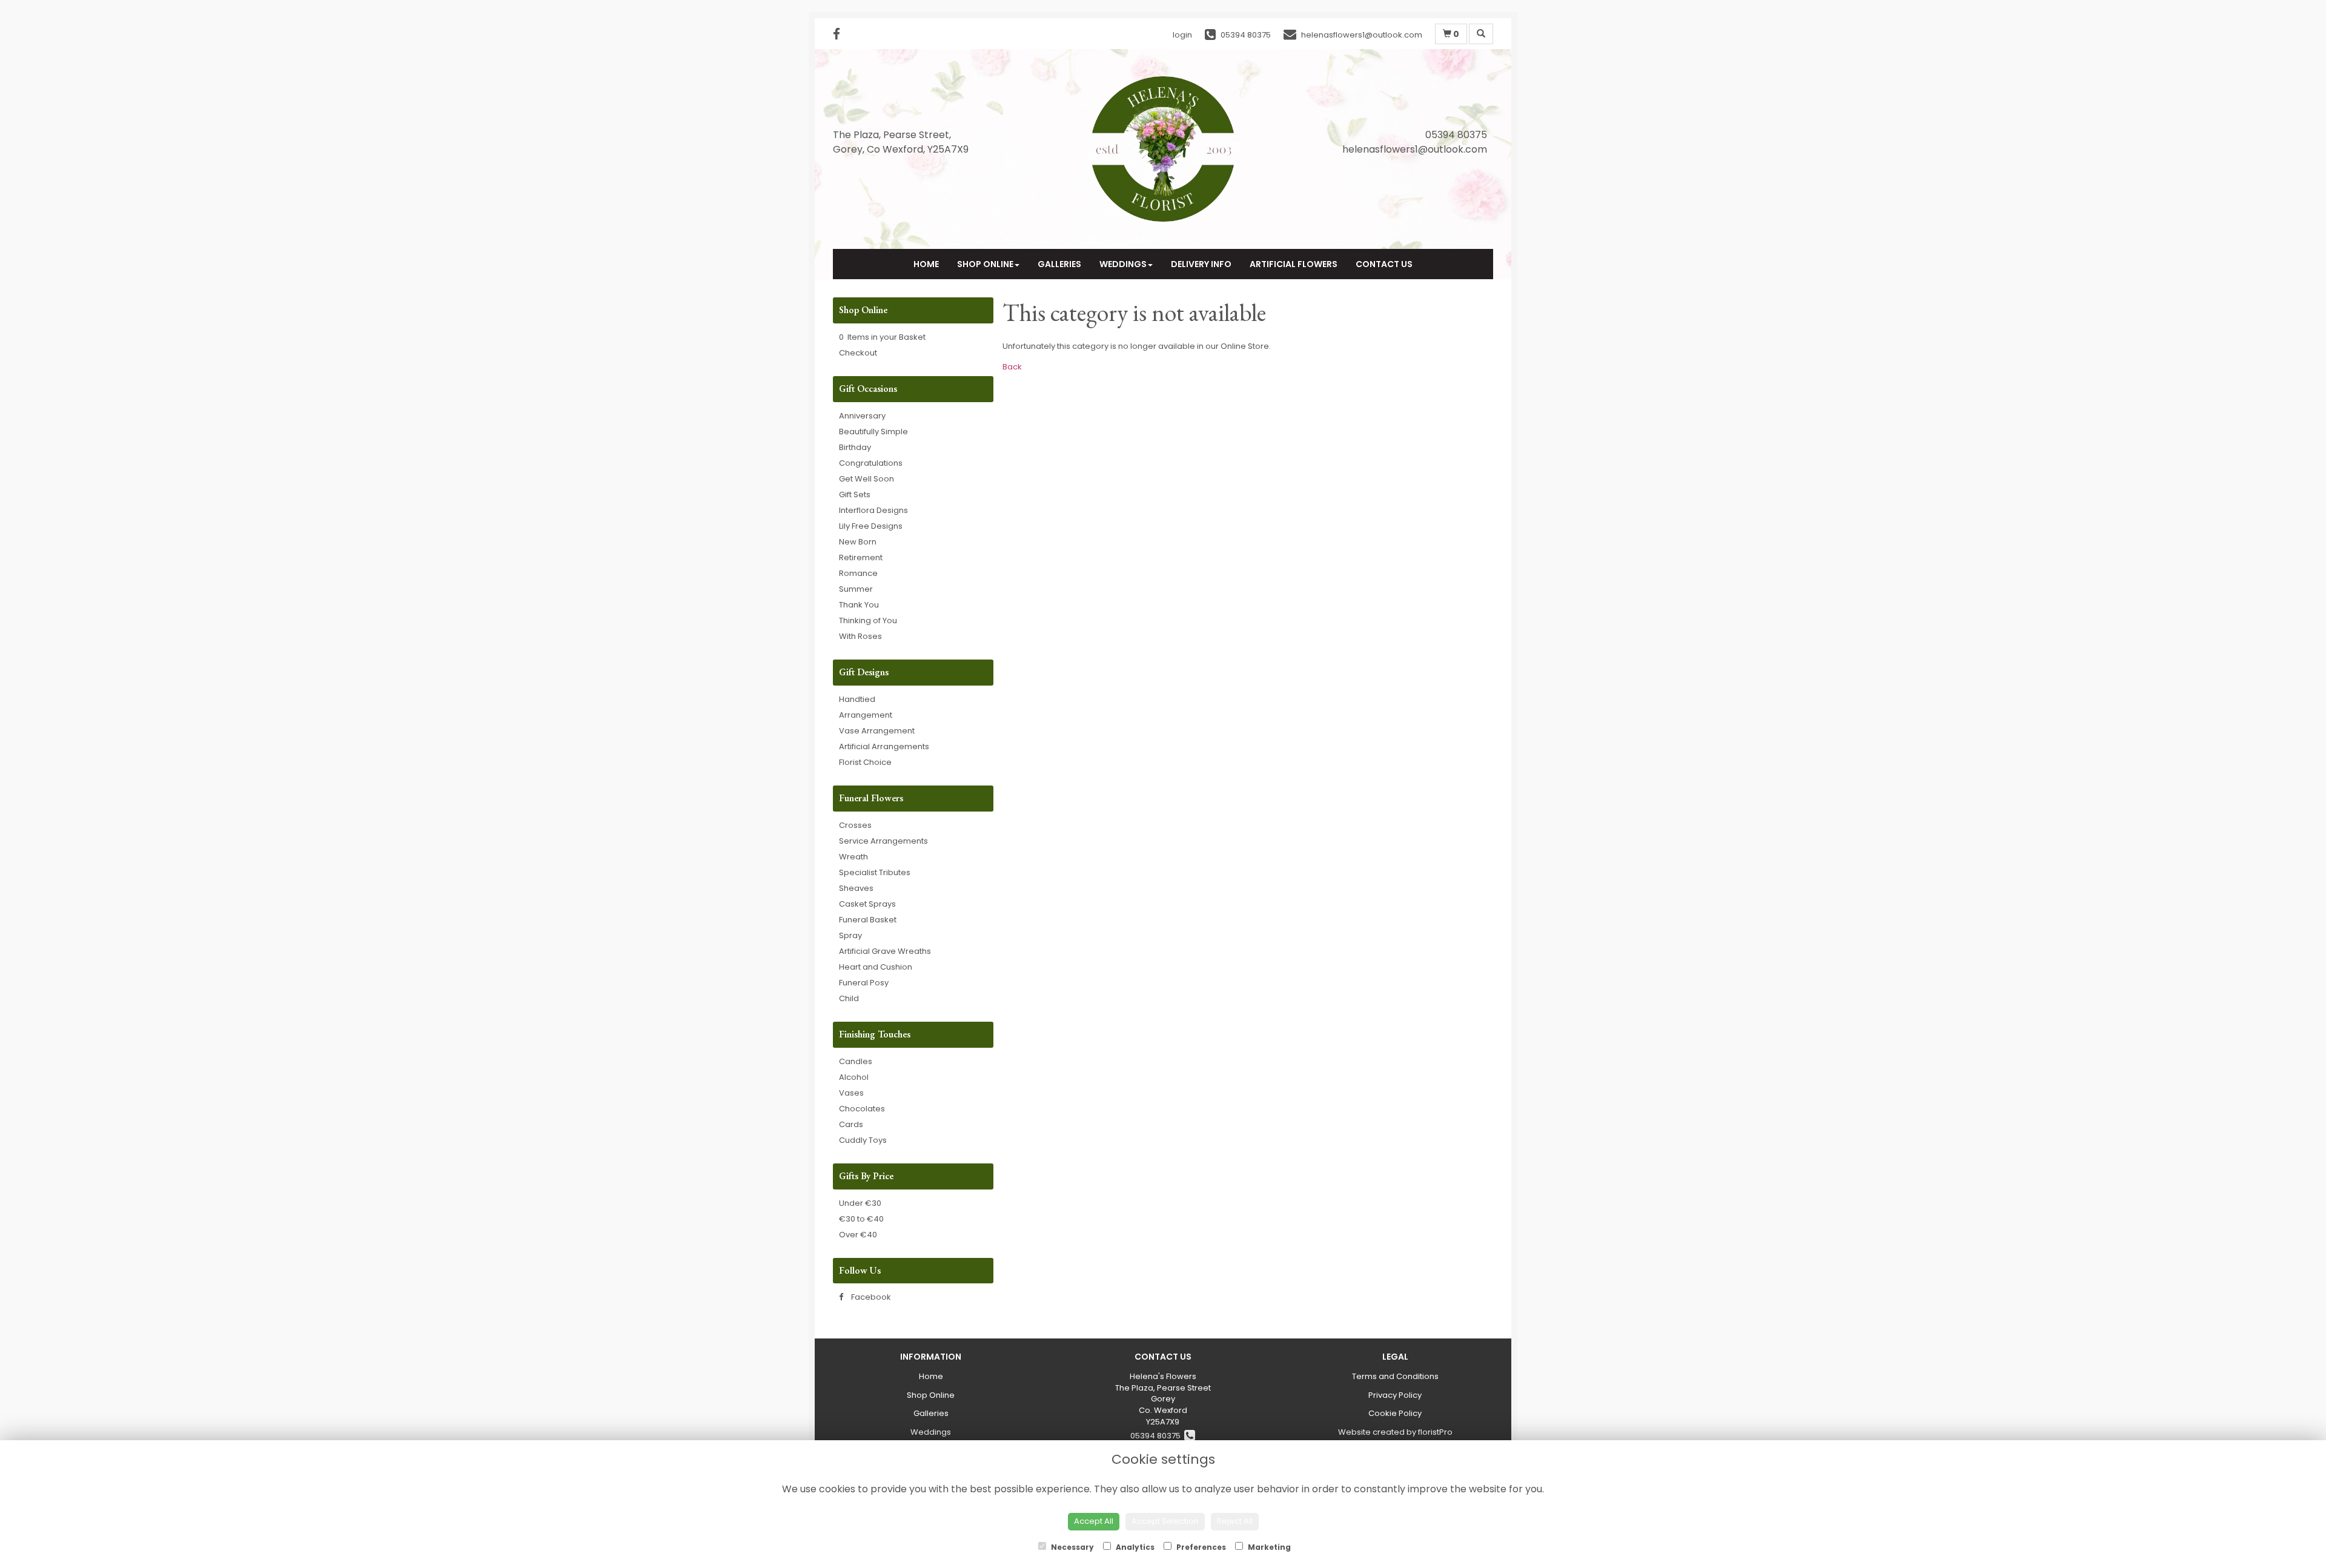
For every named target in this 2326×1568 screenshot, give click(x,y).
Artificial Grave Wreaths (885, 951)
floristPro (1435, 1432)
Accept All (1094, 1521)
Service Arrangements (883, 841)
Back (1012, 367)
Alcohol (854, 1077)
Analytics (1134, 1547)
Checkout (858, 353)
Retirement (861, 557)
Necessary (1072, 1547)
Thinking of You (868, 620)
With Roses (860, 636)
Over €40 (858, 1235)
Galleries (1059, 264)
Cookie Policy (1395, 1413)
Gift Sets (855, 495)
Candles (856, 1061)
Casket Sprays (867, 904)
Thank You (859, 605)
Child (849, 998)
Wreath (853, 857)
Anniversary (862, 416)
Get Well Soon (866, 479)
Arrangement (866, 715)
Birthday (855, 447)
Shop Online (985, 264)
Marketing (1268, 1547)
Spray (850, 935)
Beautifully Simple (873, 432)
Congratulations (871, 463)
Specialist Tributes (875, 872)
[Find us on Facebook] (840, 34)
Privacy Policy (1395, 1395)
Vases (851, 1093)
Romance (858, 573)
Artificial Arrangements (884, 746)
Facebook (870, 1297)
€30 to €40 (861, 1219)
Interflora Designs (873, 510)
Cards (851, 1124)
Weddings (1123, 264)
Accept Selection (1165, 1521)
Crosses (855, 825)
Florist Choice (865, 762)
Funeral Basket (868, 920)
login (1182, 35)
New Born (858, 542)
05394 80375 (1157, 1436)
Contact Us (1384, 264)
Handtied (857, 699)
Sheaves (856, 888)
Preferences (1200, 1547)
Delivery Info (1201, 264)
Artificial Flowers (1294, 264)
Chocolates (862, 1109)
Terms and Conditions (1395, 1376)
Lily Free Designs (871, 526)
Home (926, 264)
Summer (856, 589)
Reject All (1235, 1521)
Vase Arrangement (877, 731)
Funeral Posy (864, 983)
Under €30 (860, 1203)
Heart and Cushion (876, 967)
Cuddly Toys (863, 1140)
